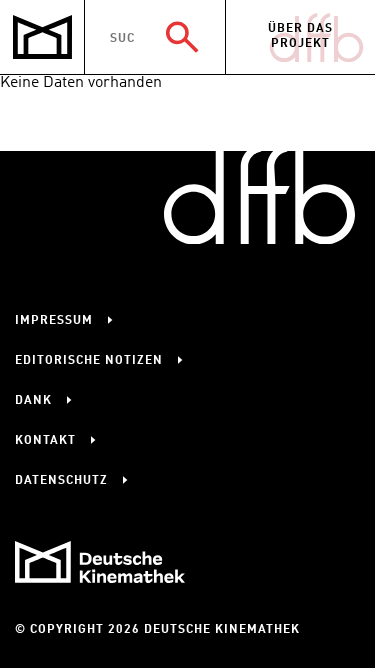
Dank (33, 401)
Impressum (54, 321)
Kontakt (45, 441)
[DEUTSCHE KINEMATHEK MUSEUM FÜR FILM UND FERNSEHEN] (42, 37)
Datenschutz (61, 481)
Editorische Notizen (89, 361)
